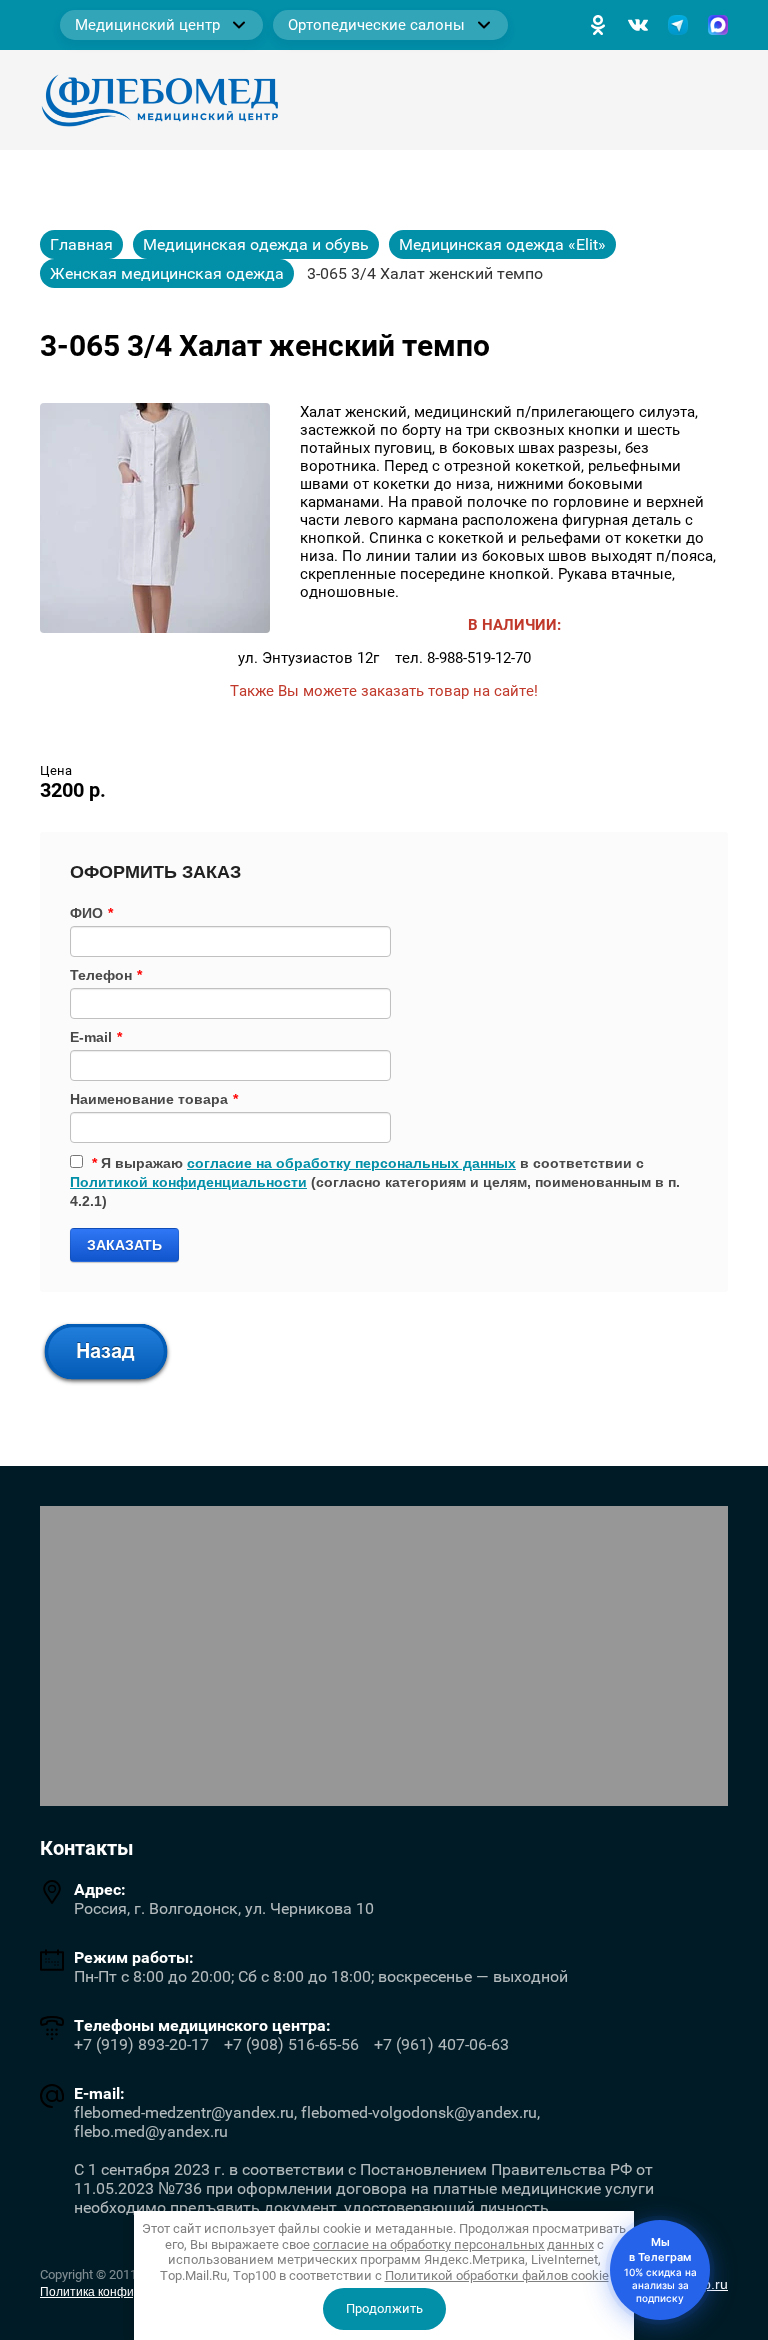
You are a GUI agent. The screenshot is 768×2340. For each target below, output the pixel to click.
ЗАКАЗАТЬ (124, 1245)
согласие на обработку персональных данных (351, 1163)
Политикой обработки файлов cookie (497, 2275)
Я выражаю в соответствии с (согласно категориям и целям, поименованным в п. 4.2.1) (375, 1182)
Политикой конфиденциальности (188, 1182)
